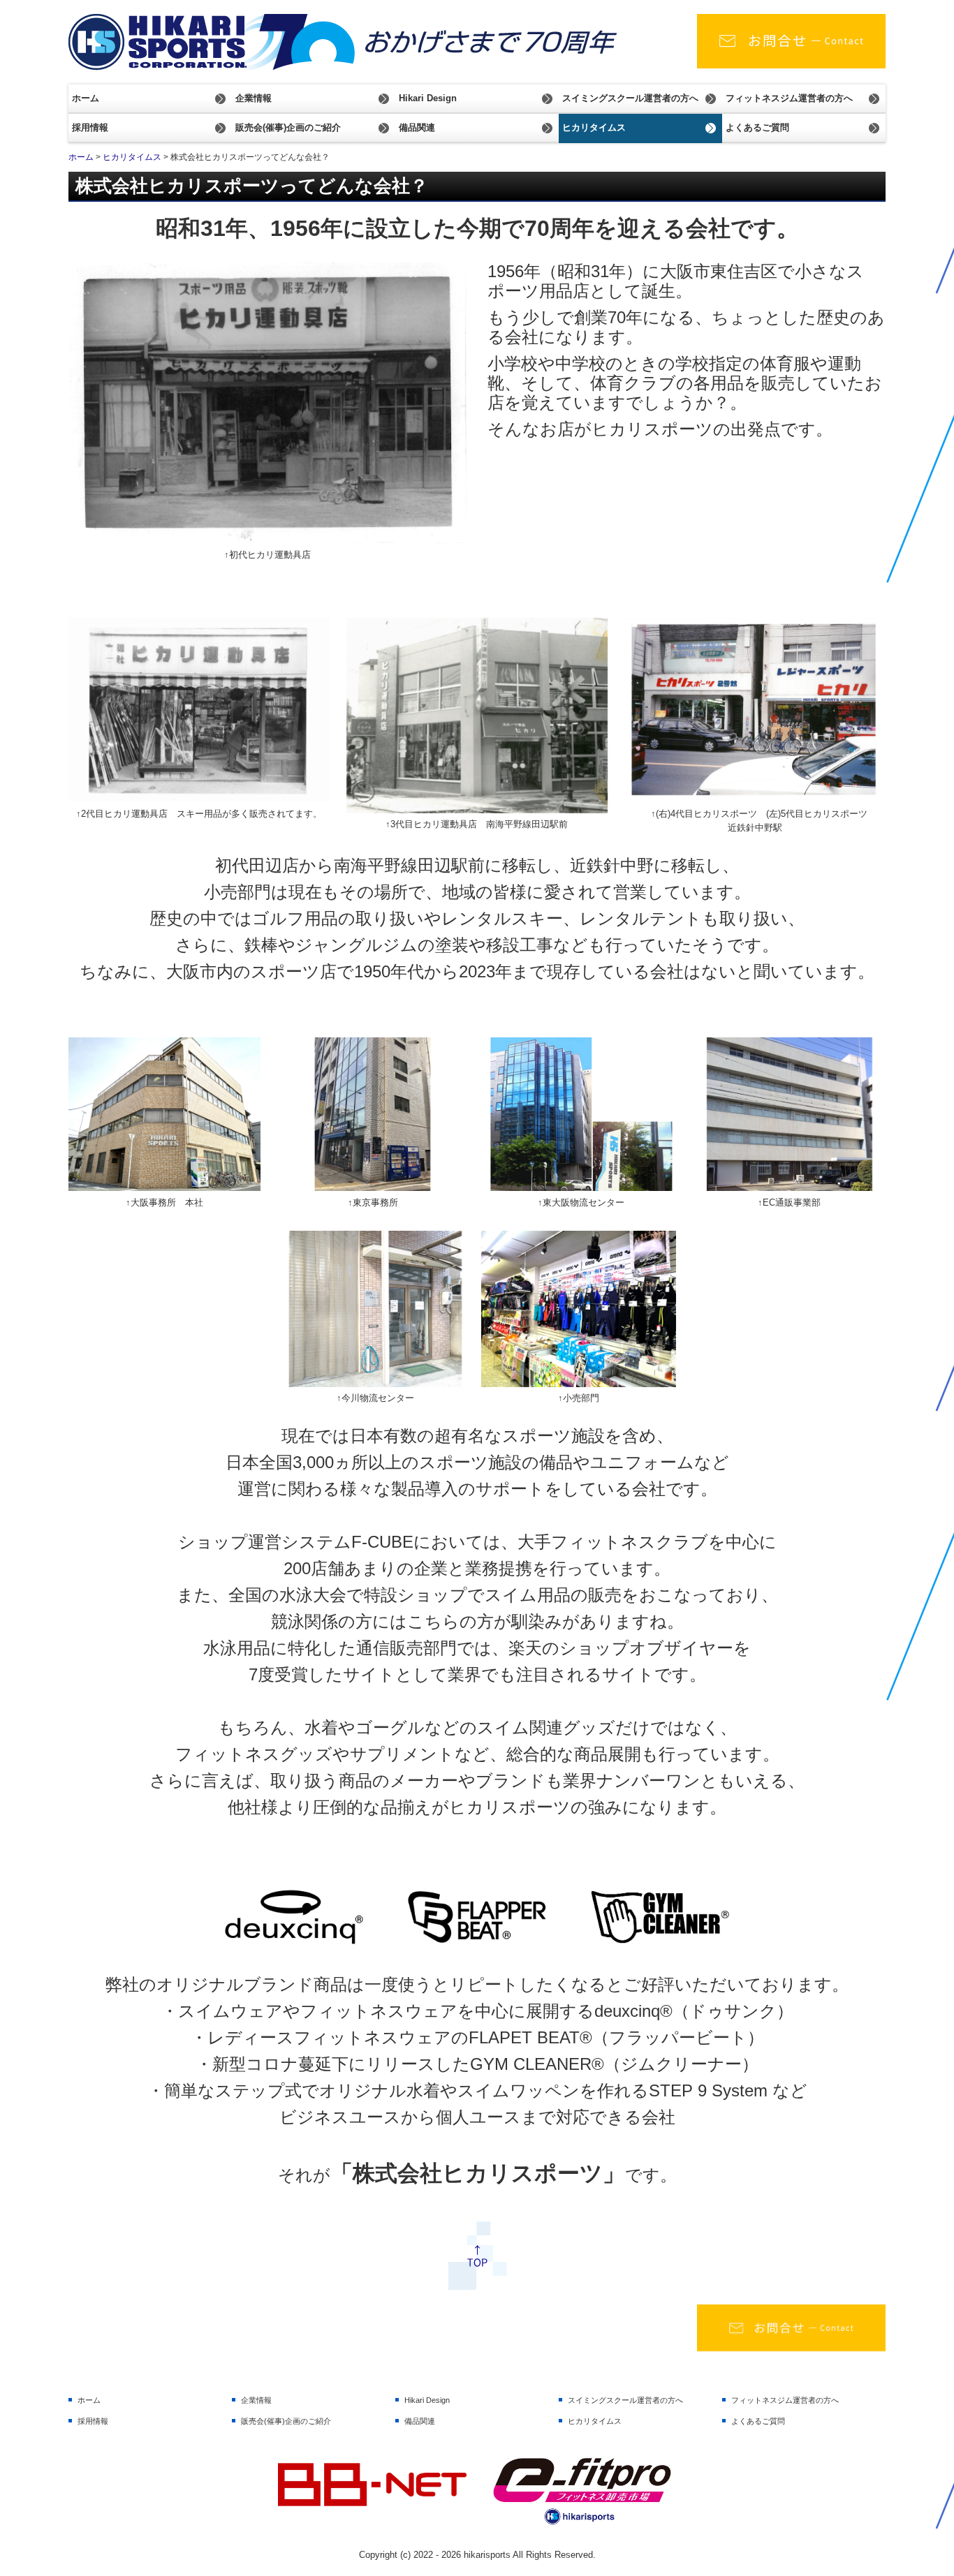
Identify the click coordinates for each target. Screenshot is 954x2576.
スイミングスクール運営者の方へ (630, 98)
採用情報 (90, 127)
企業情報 (254, 98)
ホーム (86, 98)
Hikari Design (428, 98)
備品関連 (417, 127)
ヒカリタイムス (594, 127)
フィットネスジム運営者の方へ (789, 98)
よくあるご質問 (757, 127)
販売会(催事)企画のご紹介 (288, 127)
